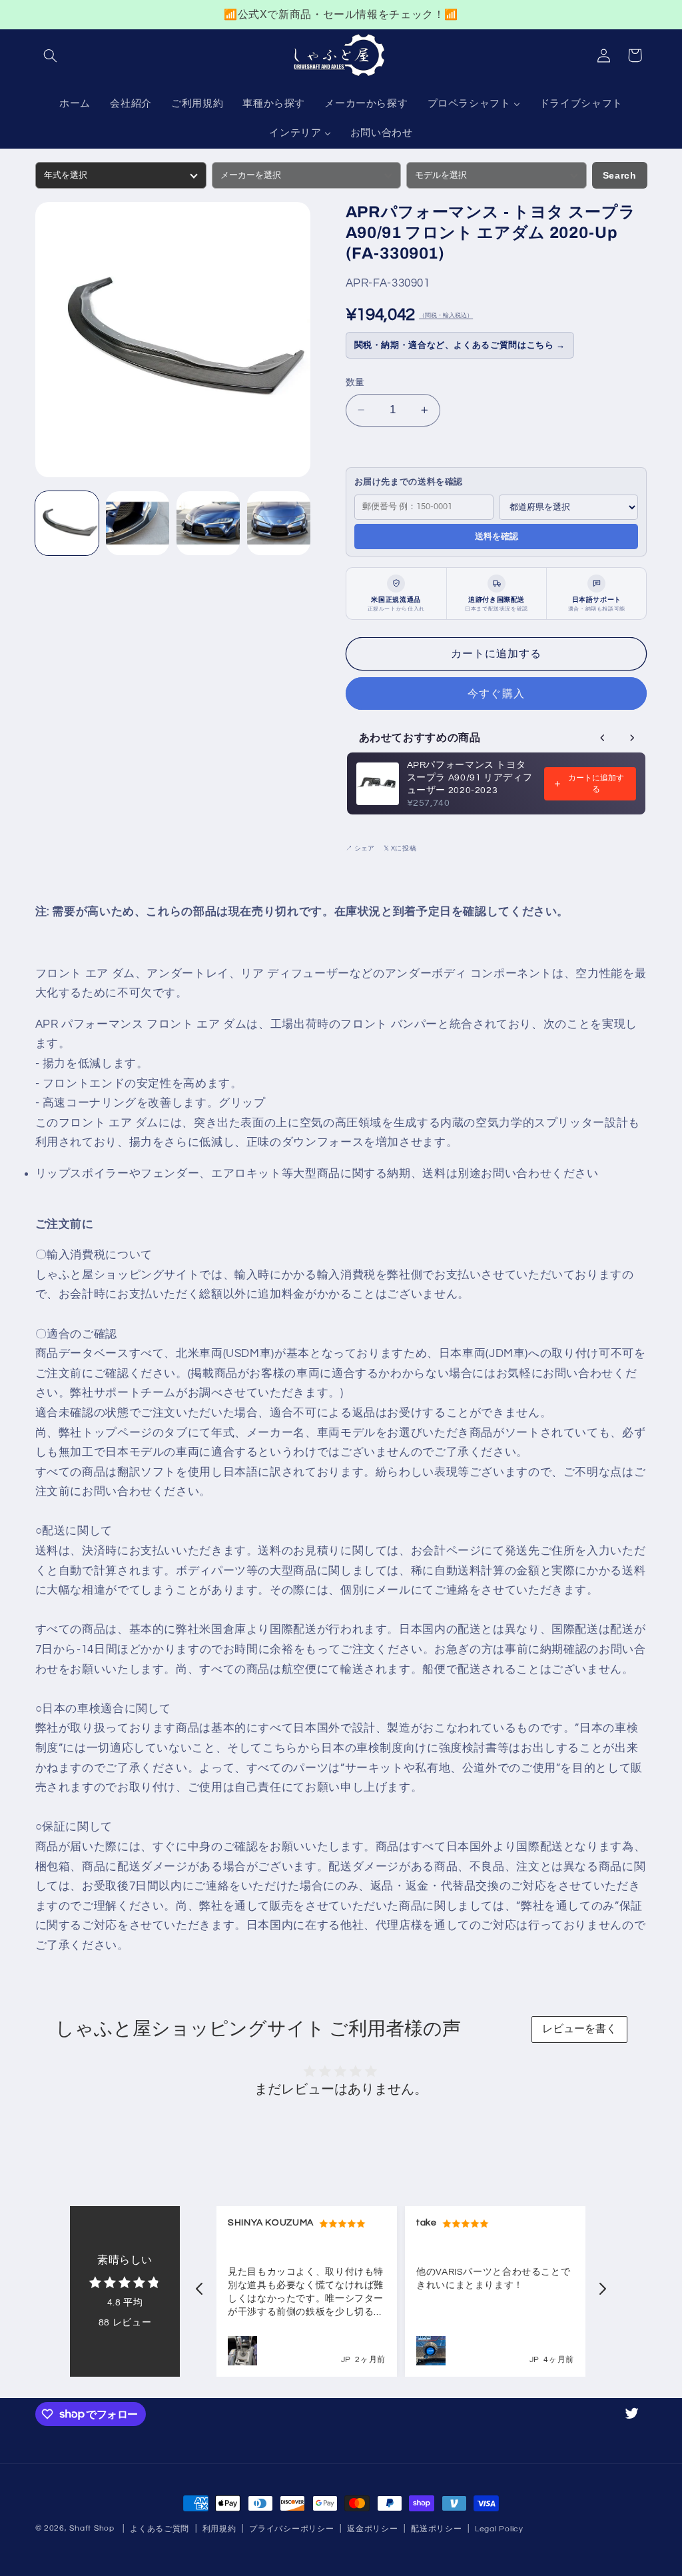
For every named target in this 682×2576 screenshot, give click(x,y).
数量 (355, 383)
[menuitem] (75, 105)
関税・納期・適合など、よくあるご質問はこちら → (460, 345)
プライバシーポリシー (291, 2529)
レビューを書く (579, 2028)
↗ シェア (360, 848)
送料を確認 (497, 536)
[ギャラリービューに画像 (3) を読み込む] (208, 523)
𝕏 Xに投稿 (400, 848)
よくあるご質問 (160, 2529)
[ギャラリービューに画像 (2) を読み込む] (138, 523)
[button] (51, 55)
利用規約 (219, 2529)
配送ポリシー (436, 2529)
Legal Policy (499, 2529)
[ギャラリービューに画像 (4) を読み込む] (279, 523)
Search (620, 175)
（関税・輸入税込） (446, 316)
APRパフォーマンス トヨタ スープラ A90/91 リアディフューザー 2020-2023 (470, 778)
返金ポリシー (372, 2529)
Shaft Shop (92, 2528)
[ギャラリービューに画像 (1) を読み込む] (67, 523)
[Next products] (632, 738)
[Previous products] (603, 738)
